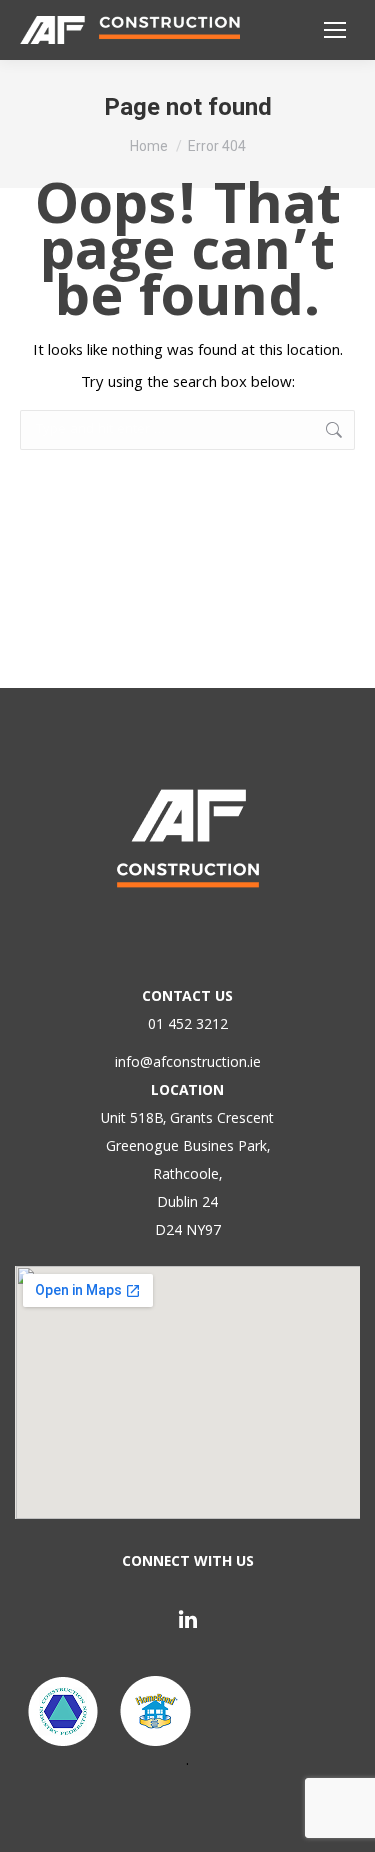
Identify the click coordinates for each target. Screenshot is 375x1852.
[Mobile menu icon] (335, 30)
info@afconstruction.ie (188, 1064)
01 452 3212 (188, 1026)
